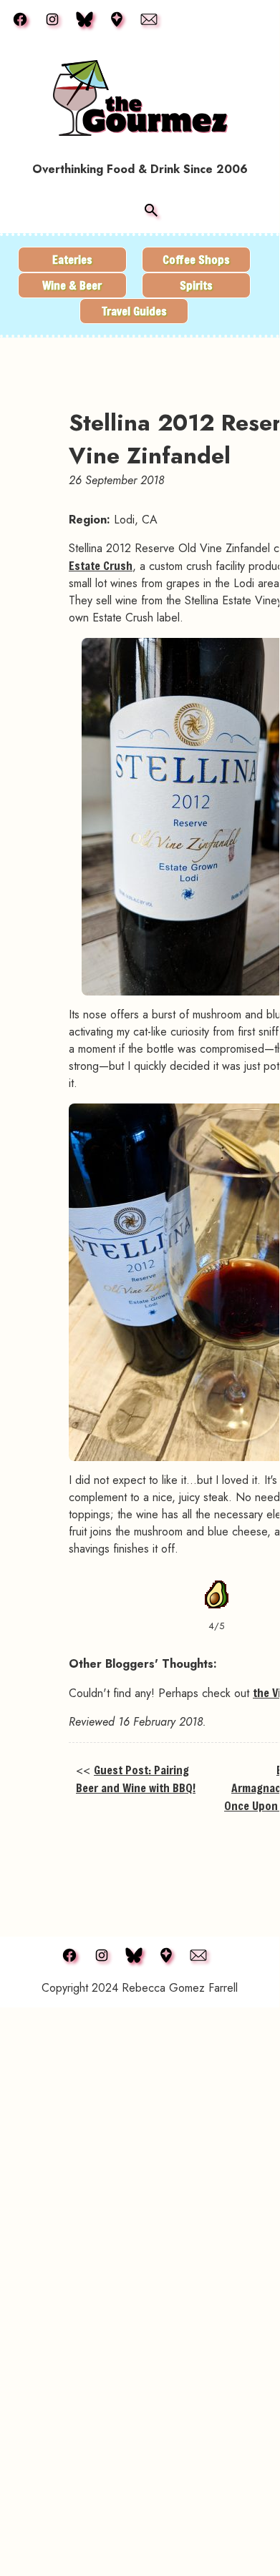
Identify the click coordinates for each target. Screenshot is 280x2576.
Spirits (196, 285)
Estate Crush (101, 565)
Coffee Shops (196, 259)
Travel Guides (134, 311)
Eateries (72, 259)
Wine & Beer (72, 285)
